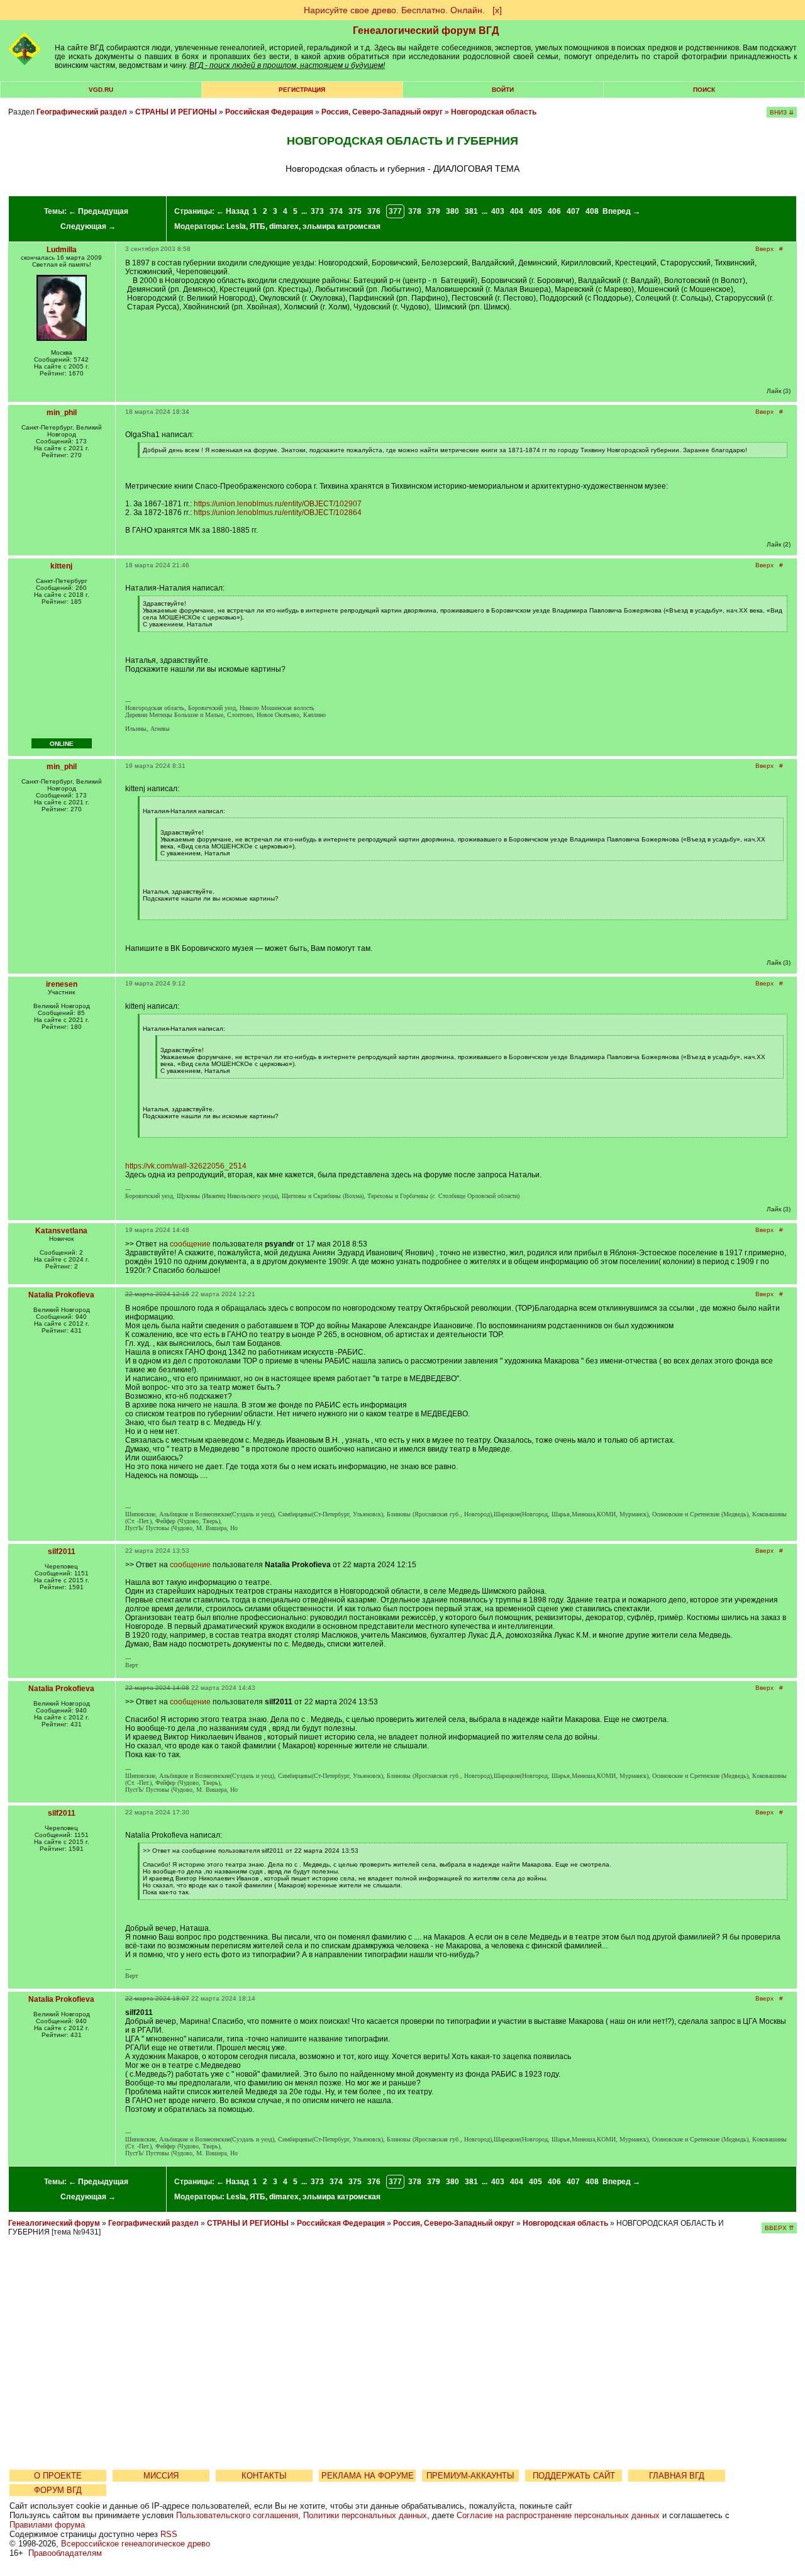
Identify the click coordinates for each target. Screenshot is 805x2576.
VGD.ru (101, 90)
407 (573, 211)
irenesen (62, 984)
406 (554, 211)
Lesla (236, 226)
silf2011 (62, 1552)
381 (471, 211)
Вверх (764, 249)
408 (592, 211)
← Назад (233, 211)
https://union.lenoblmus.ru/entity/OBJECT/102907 (278, 504)
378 (415, 211)
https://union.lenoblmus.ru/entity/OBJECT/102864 (278, 513)
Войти (503, 90)
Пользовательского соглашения (237, 2515)
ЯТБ (258, 226)
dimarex (284, 226)
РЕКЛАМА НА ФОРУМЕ (368, 2476)
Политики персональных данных (365, 2515)
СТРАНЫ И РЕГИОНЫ (176, 112)
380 (452, 211)
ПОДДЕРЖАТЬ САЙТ (574, 2476)
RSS (169, 2534)
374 (336, 211)
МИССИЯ (161, 2476)
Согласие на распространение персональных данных (558, 2515)
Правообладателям (65, 2553)
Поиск (704, 90)
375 (355, 211)
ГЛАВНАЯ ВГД (677, 2476)
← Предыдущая (98, 211)
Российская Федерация (269, 112)
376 (374, 211)
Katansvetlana (61, 1231)
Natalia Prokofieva (61, 1295)
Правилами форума (47, 2525)
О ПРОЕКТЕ (58, 2476)
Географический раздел (82, 112)
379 (434, 211)
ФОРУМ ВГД (58, 2490)
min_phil (62, 413)
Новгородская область (494, 112)
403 (498, 211)
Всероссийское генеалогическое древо (136, 2544)
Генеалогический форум (54, 2223)
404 (517, 211)
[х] (497, 10)
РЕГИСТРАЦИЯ (302, 90)
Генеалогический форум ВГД (426, 31)
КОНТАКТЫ (264, 2476)
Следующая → (88, 226)
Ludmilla (62, 250)
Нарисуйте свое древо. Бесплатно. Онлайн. (394, 10)
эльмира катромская (341, 226)
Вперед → (621, 211)
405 (536, 211)
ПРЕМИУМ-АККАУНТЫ (470, 2476)
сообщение (190, 1244)
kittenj (61, 566)
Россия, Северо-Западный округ (382, 112)
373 (317, 211)
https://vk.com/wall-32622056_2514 (186, 1166)
